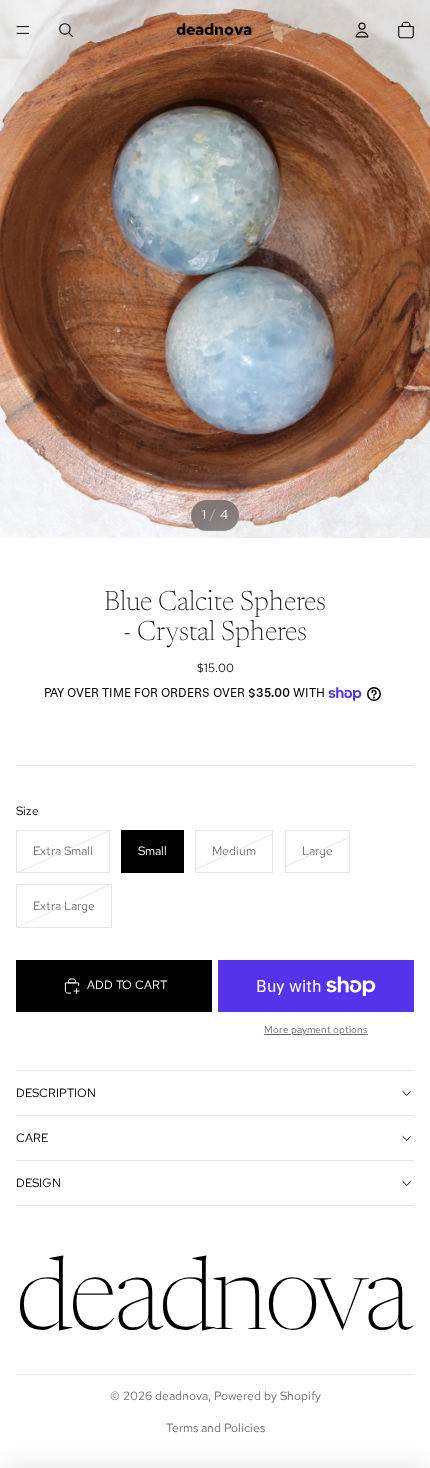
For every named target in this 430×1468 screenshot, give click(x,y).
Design (38, 1183)
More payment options (316, 1029)
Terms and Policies (215, 1428)
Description (56, 1093)
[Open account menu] (362, 30)
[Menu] (23, 30)
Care (32, 1138)
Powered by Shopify (267, 1396)
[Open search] (66, 30)
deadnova (181, 1396)
